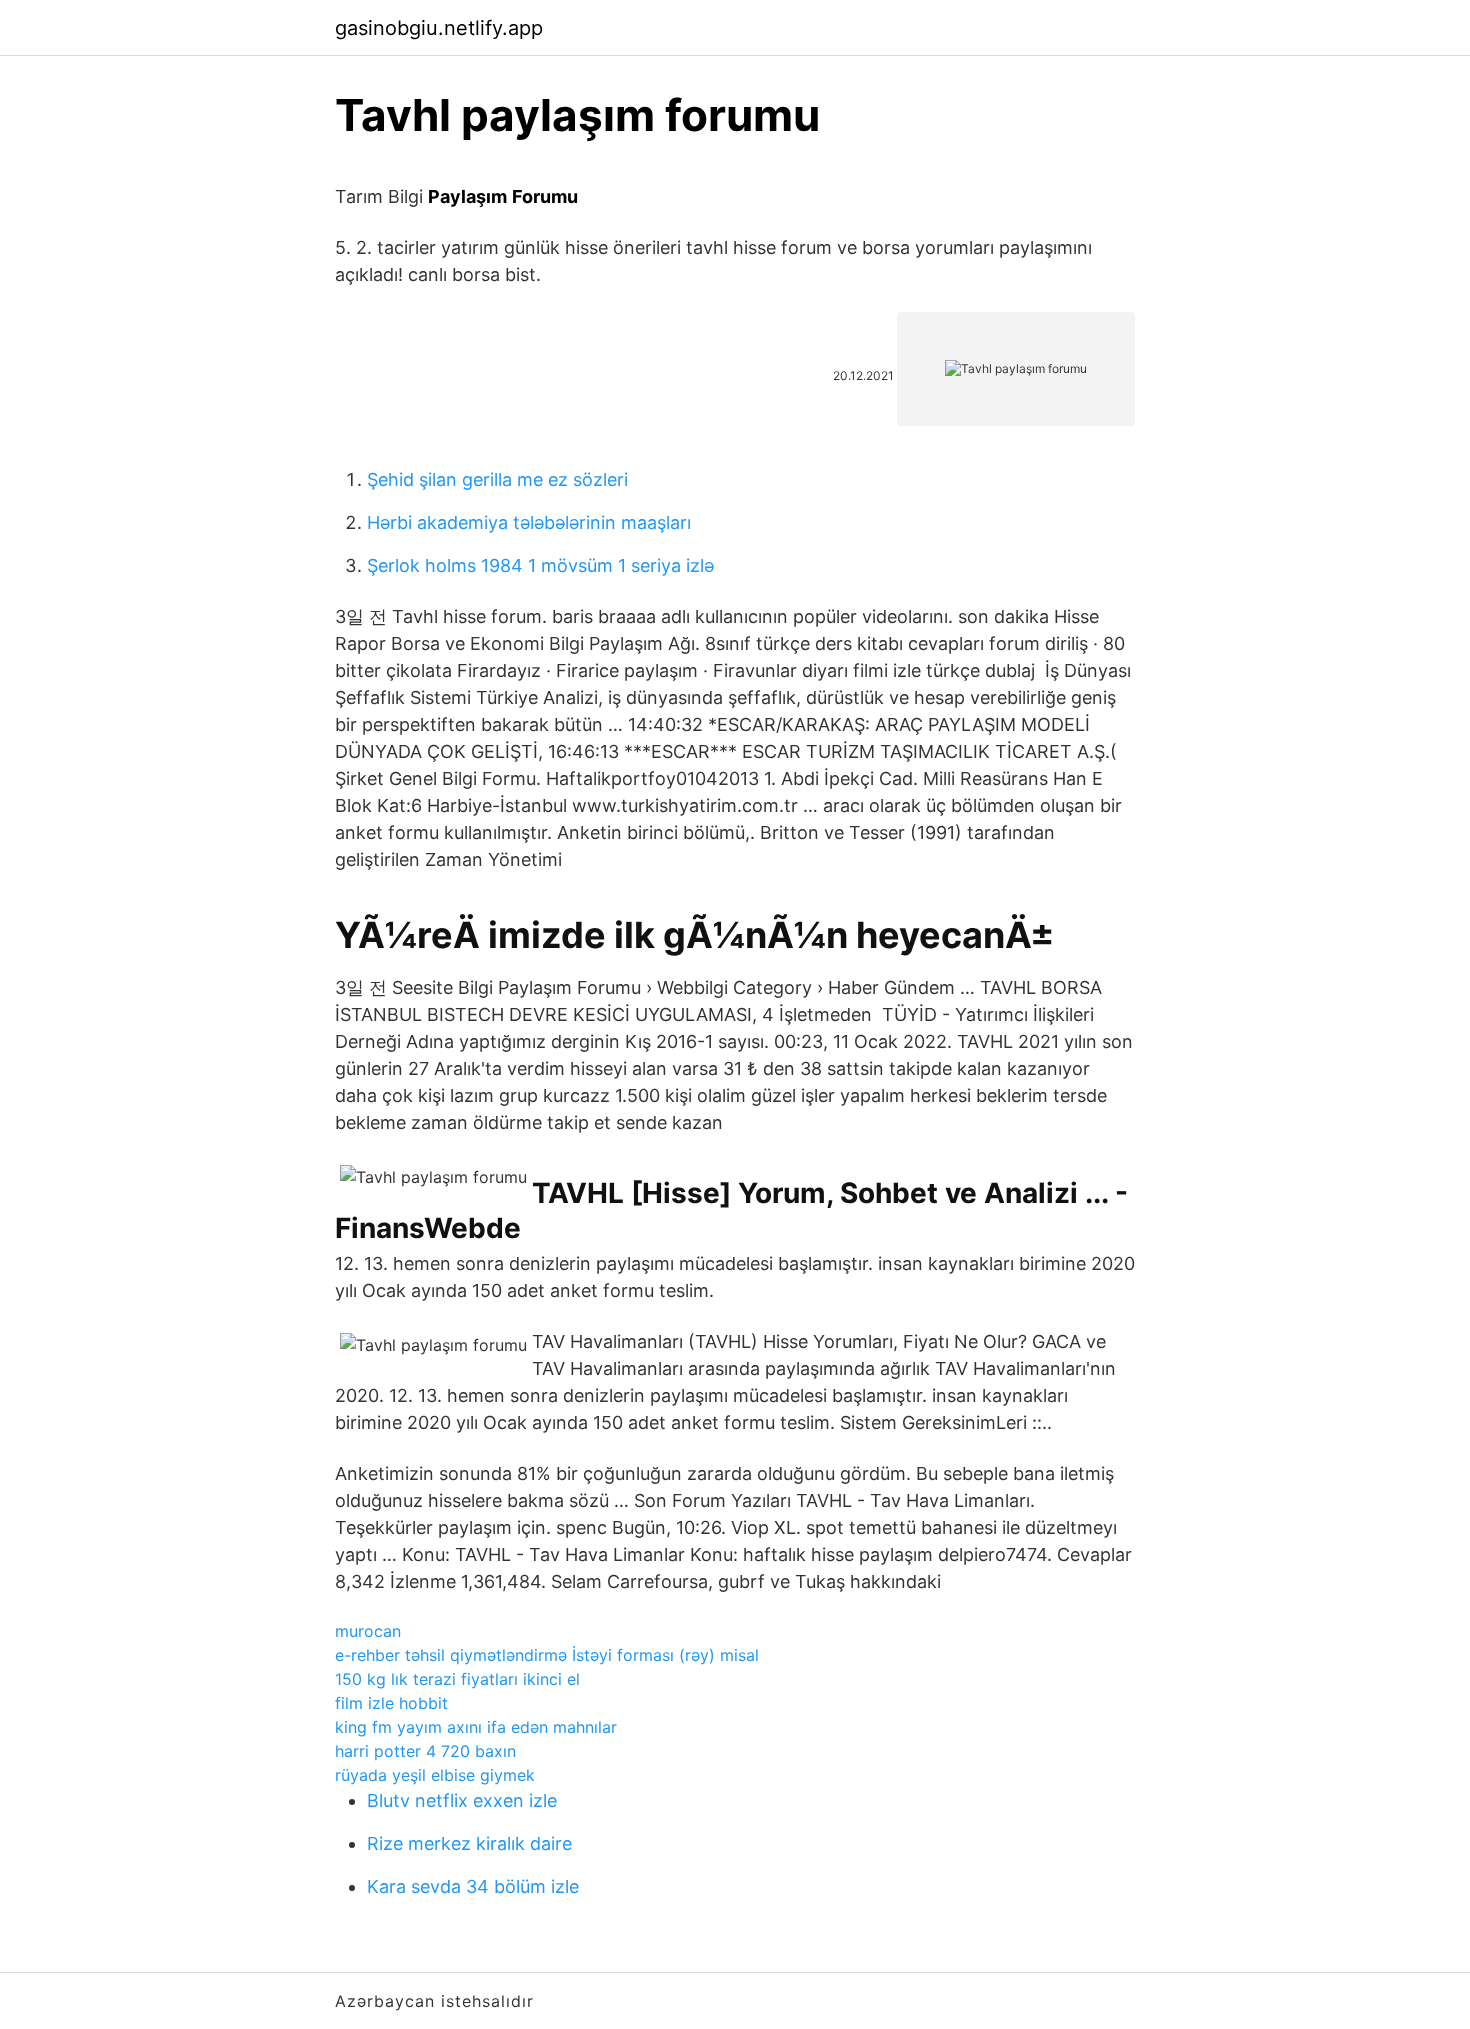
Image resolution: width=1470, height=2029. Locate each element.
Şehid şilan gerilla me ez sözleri (497, 479)
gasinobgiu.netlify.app (439, 28)
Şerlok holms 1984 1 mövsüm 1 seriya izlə (540, 565)
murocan (368, 1631)
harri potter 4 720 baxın (425, 1751)
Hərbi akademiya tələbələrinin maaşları (529, 522)
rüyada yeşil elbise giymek (435, 1775)
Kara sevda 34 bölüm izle (473, 1886)
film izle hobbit (391, 1703)
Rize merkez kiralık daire (469, 1843)
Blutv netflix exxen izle (462, 1800)
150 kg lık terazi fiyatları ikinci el (457, 1679)
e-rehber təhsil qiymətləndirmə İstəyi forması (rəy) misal (547, 1655)
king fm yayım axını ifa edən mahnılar (476, 1727)
